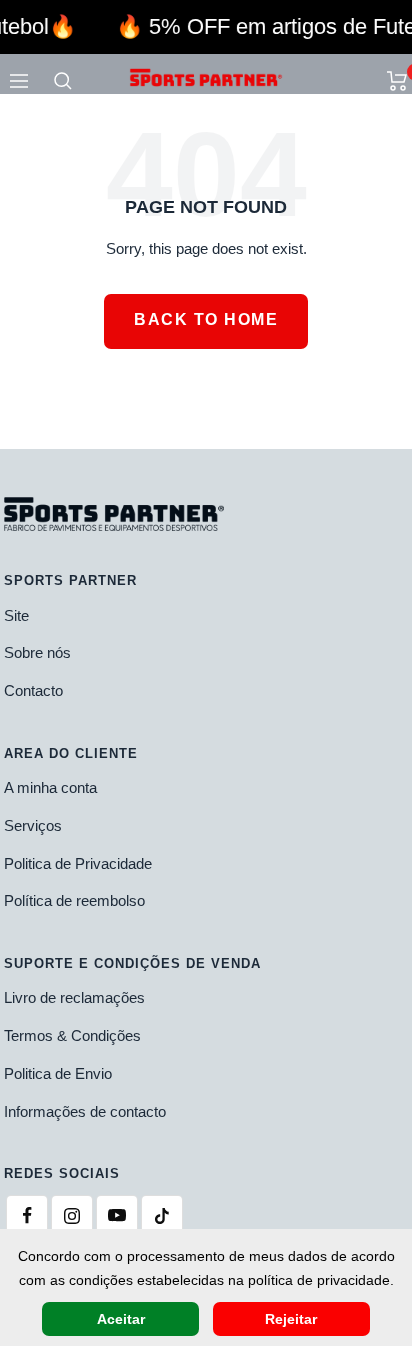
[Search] (63, 81)
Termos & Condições (72, 1035)
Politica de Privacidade (78, 863)
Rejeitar (291, 1319)
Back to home (206, 319)
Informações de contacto (85, 1111)
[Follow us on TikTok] (162, 1216)
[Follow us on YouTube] (117, 1216)
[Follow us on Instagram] (72, 1216)
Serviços (33, 825)
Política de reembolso (74, 900)
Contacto (33, 690)
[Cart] (397, 81)
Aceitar (121, 1319)
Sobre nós (37, 652)
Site (16, 615)
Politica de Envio (58, 1073)
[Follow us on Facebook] (27, 1216)
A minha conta (50, 787)
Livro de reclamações (74, 997)
